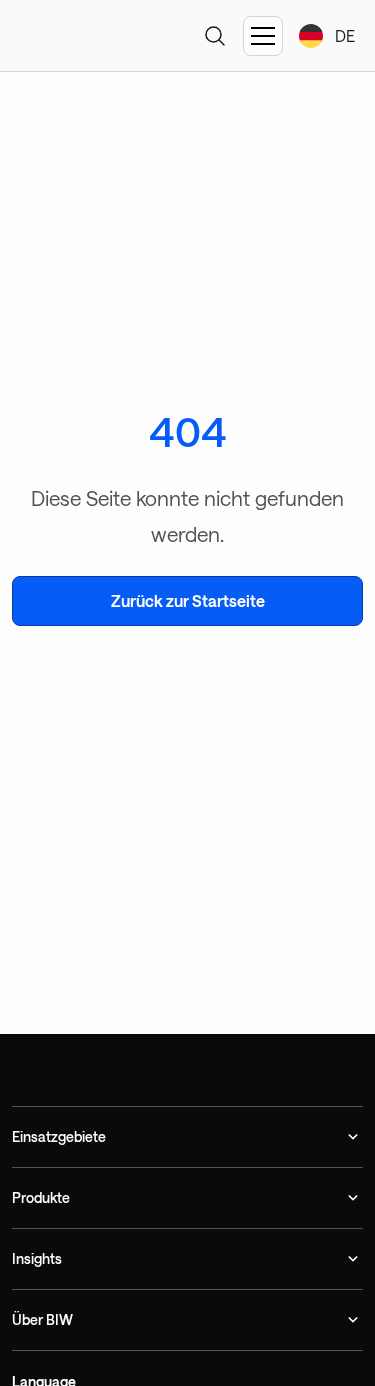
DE (345, 35)
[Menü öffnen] (263, 36)
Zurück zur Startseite (188, 600)
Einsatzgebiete (59, 1136)
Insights (37, 1258)
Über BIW (42, 1319)
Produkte (41, 1197)
